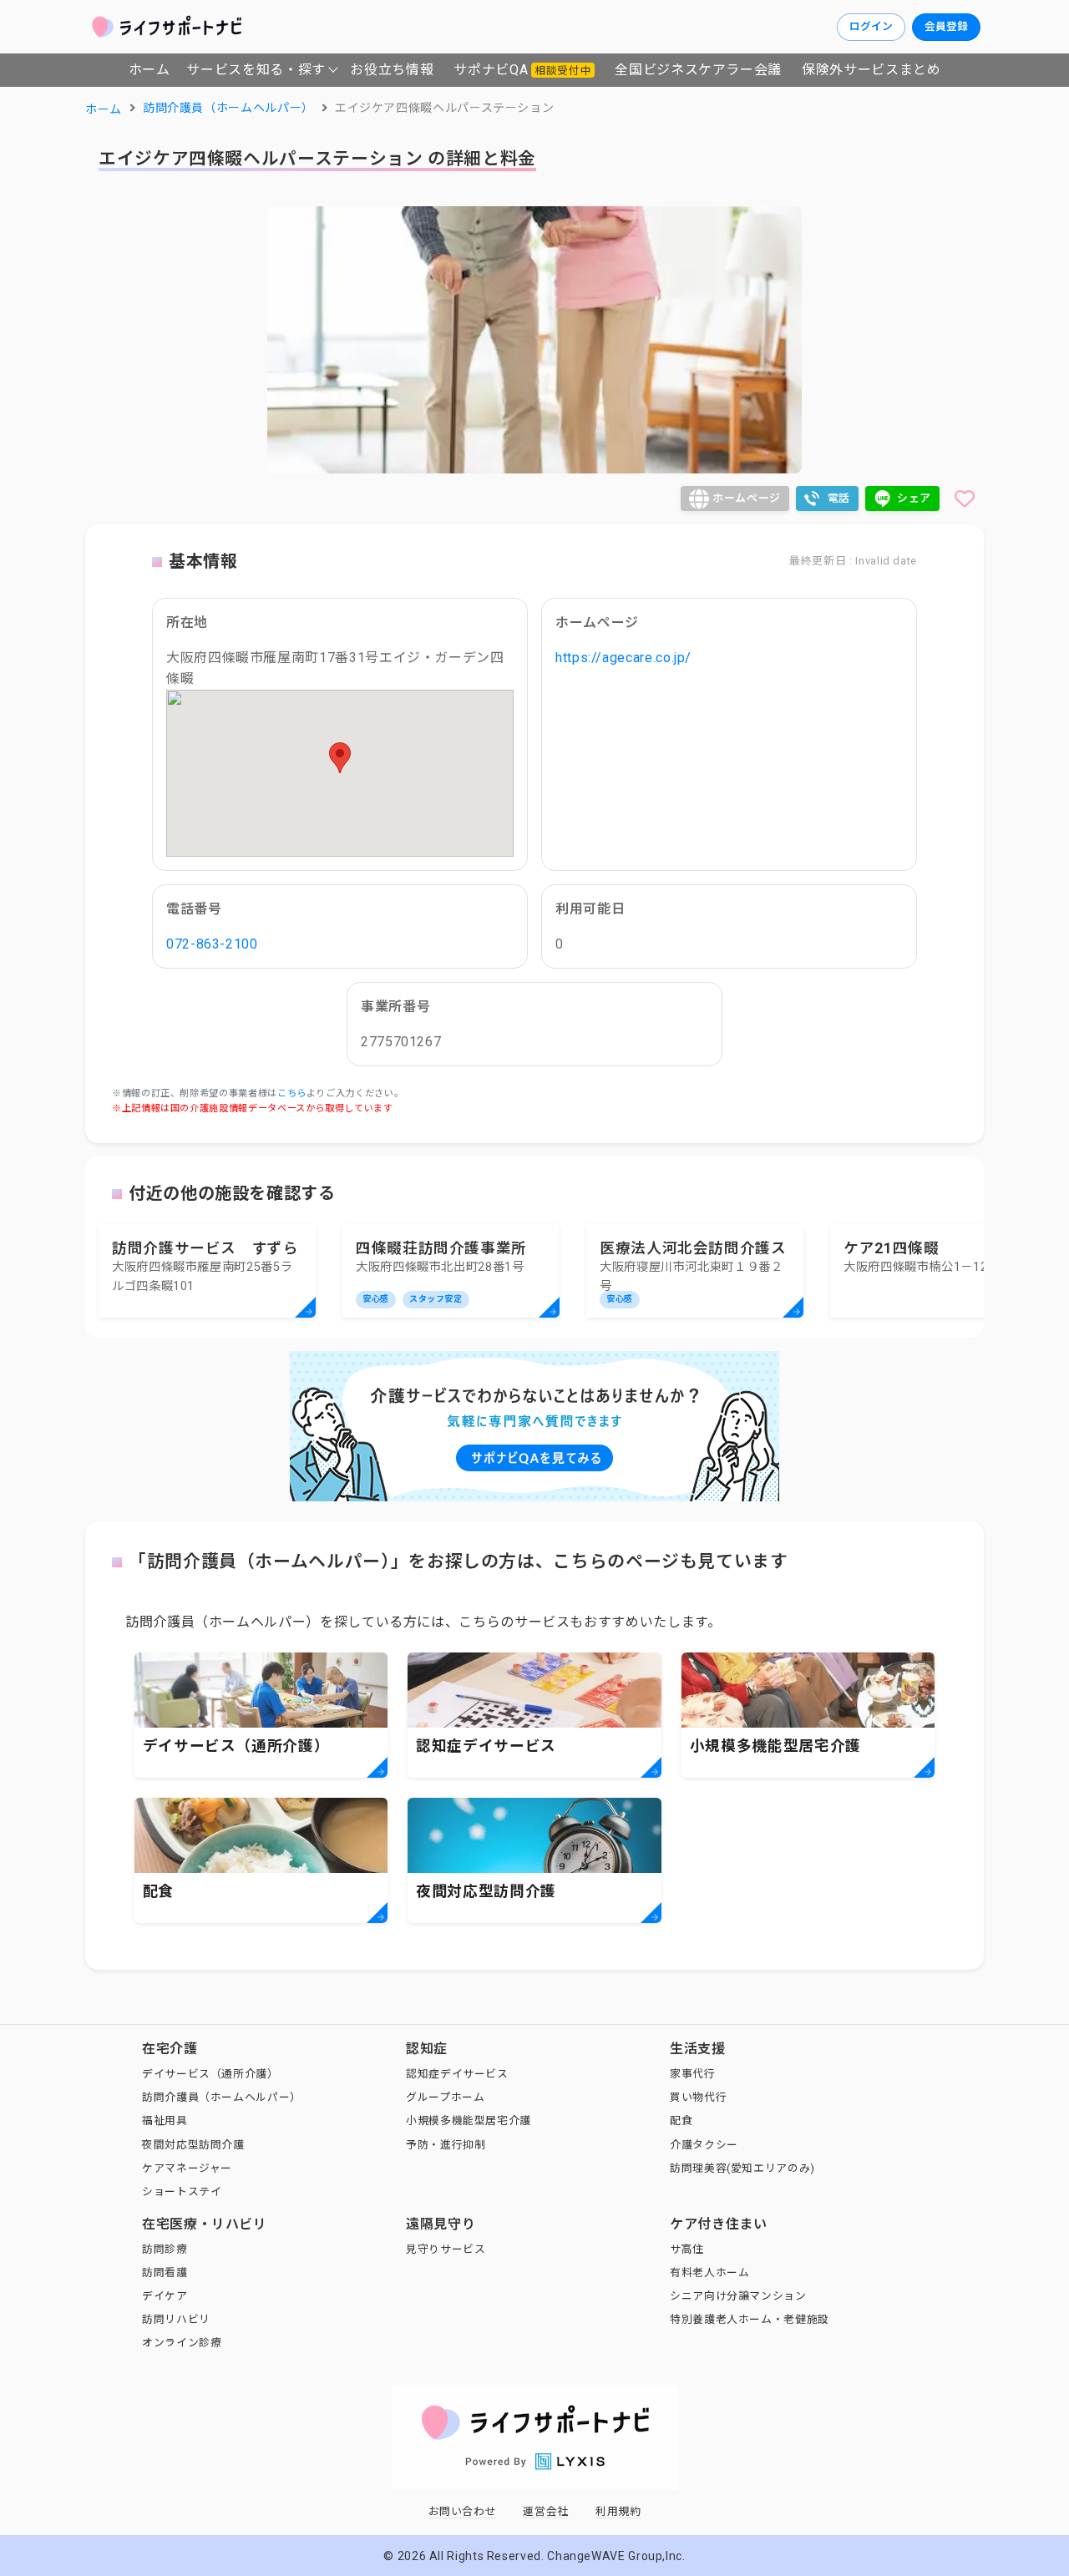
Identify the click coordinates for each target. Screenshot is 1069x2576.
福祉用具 (165, 2121)
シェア (914, 498)
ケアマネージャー (187, 2168)
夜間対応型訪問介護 (193, 2145)
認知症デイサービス (457, 2074)
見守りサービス (446, 2249)
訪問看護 (165, 2272)
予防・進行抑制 (446, 2145)
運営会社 (546, 2511)
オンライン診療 (182, 2343)
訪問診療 (165, 2249)
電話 (839, 498)
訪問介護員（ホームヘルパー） (222, 2097)
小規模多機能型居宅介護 (469, 2121)
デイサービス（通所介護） (210, 2074)
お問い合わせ (463, 2511)
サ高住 (687, 2249)
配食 (681, 2121)
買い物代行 (698, 2097)
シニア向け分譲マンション (738, 2296)
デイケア (165, 2296)
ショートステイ (182, 2191)
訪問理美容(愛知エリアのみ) (742, 2168)
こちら (292, 1093)
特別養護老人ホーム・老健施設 (750, 2319)
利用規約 (618, 2511)
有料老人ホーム (709, 2272)
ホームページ (747, 498)
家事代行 (693, 2074)
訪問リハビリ (176, 2319)
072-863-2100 (212, 944)
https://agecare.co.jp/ (623, 658)
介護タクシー (704, 2145)
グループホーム (445, 2097)
